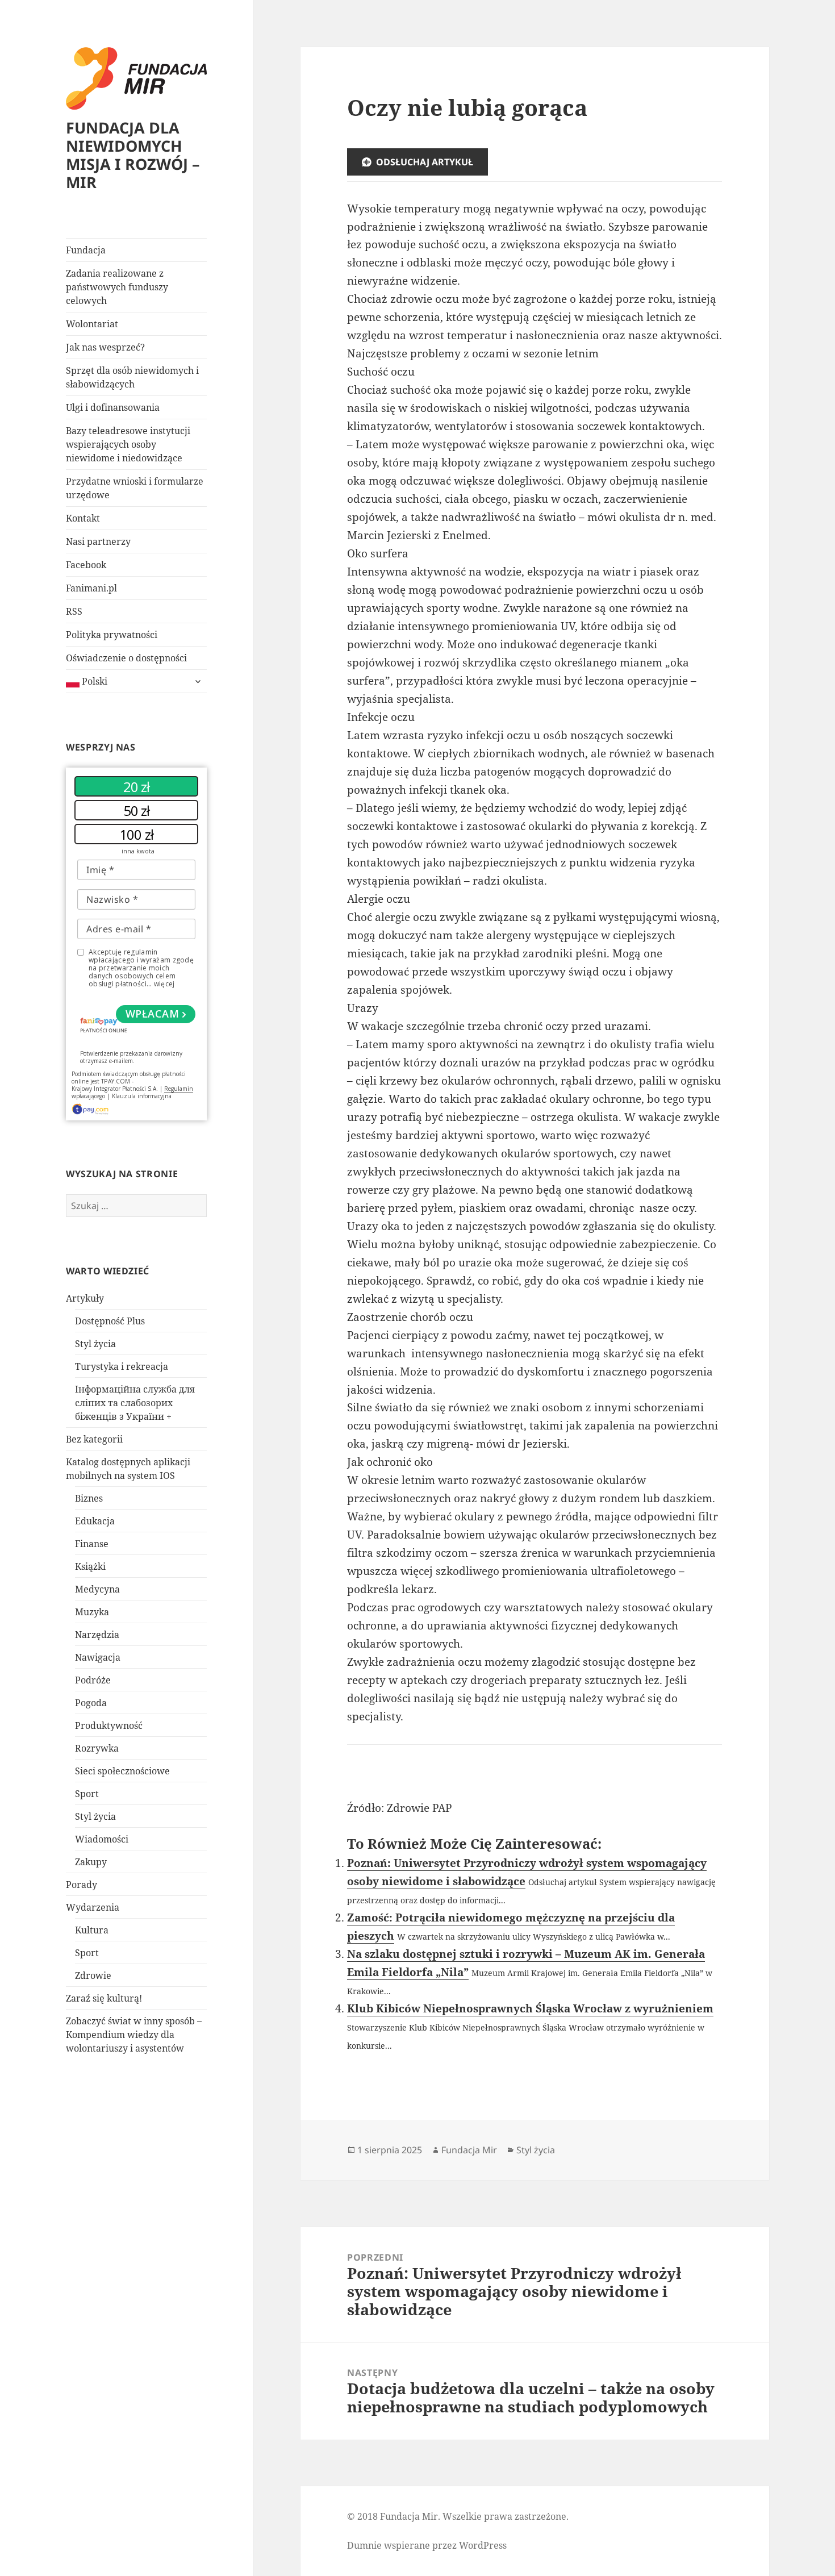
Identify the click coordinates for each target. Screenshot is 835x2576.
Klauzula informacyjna (142, 1096)
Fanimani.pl (91, 588)
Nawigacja (98, 1657)
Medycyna (97, 1589)
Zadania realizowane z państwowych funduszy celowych (117, 287)
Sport (87, 1794)
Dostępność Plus (110, 1321)
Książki (90, 1566)
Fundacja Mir (469, 2150)
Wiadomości (102, 1839)
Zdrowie (93, 1975)
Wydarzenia (93, 1907)
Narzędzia (97, 1635)
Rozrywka (97, 1748)
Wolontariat (92, 324)
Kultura (92, 1930)
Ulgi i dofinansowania (113, 407)
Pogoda (91, 1703)
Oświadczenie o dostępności (126, 658)
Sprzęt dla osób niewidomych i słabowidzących (132, 377)
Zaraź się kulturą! (104, 1998)
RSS (74, 611)
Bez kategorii (94, 1439)
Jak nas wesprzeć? (105, 347)
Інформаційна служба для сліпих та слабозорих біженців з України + (135, 1403)
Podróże (93, 1680)
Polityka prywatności (112, 635)
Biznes (89, 1498)
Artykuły (85, 1298)
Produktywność (109, 1725)
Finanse (92, 1544)
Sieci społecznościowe (122, 1771)
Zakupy (91, 1862)
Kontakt (83, 518)
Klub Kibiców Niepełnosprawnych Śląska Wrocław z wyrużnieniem (530, 2008)
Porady (82, 1885)
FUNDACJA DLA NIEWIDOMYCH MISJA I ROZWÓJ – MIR (133, 155)
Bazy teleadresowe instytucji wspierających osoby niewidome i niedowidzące (128, 444)
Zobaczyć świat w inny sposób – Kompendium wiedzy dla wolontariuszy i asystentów (134, 2035)
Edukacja (95, 1521)
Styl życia (95, 1344)
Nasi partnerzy (98, 541)
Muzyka (92, 1612)
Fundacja (86, 250)
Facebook (86, 565)
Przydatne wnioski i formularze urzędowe (135, 488)
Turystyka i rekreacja (122, 1366)
